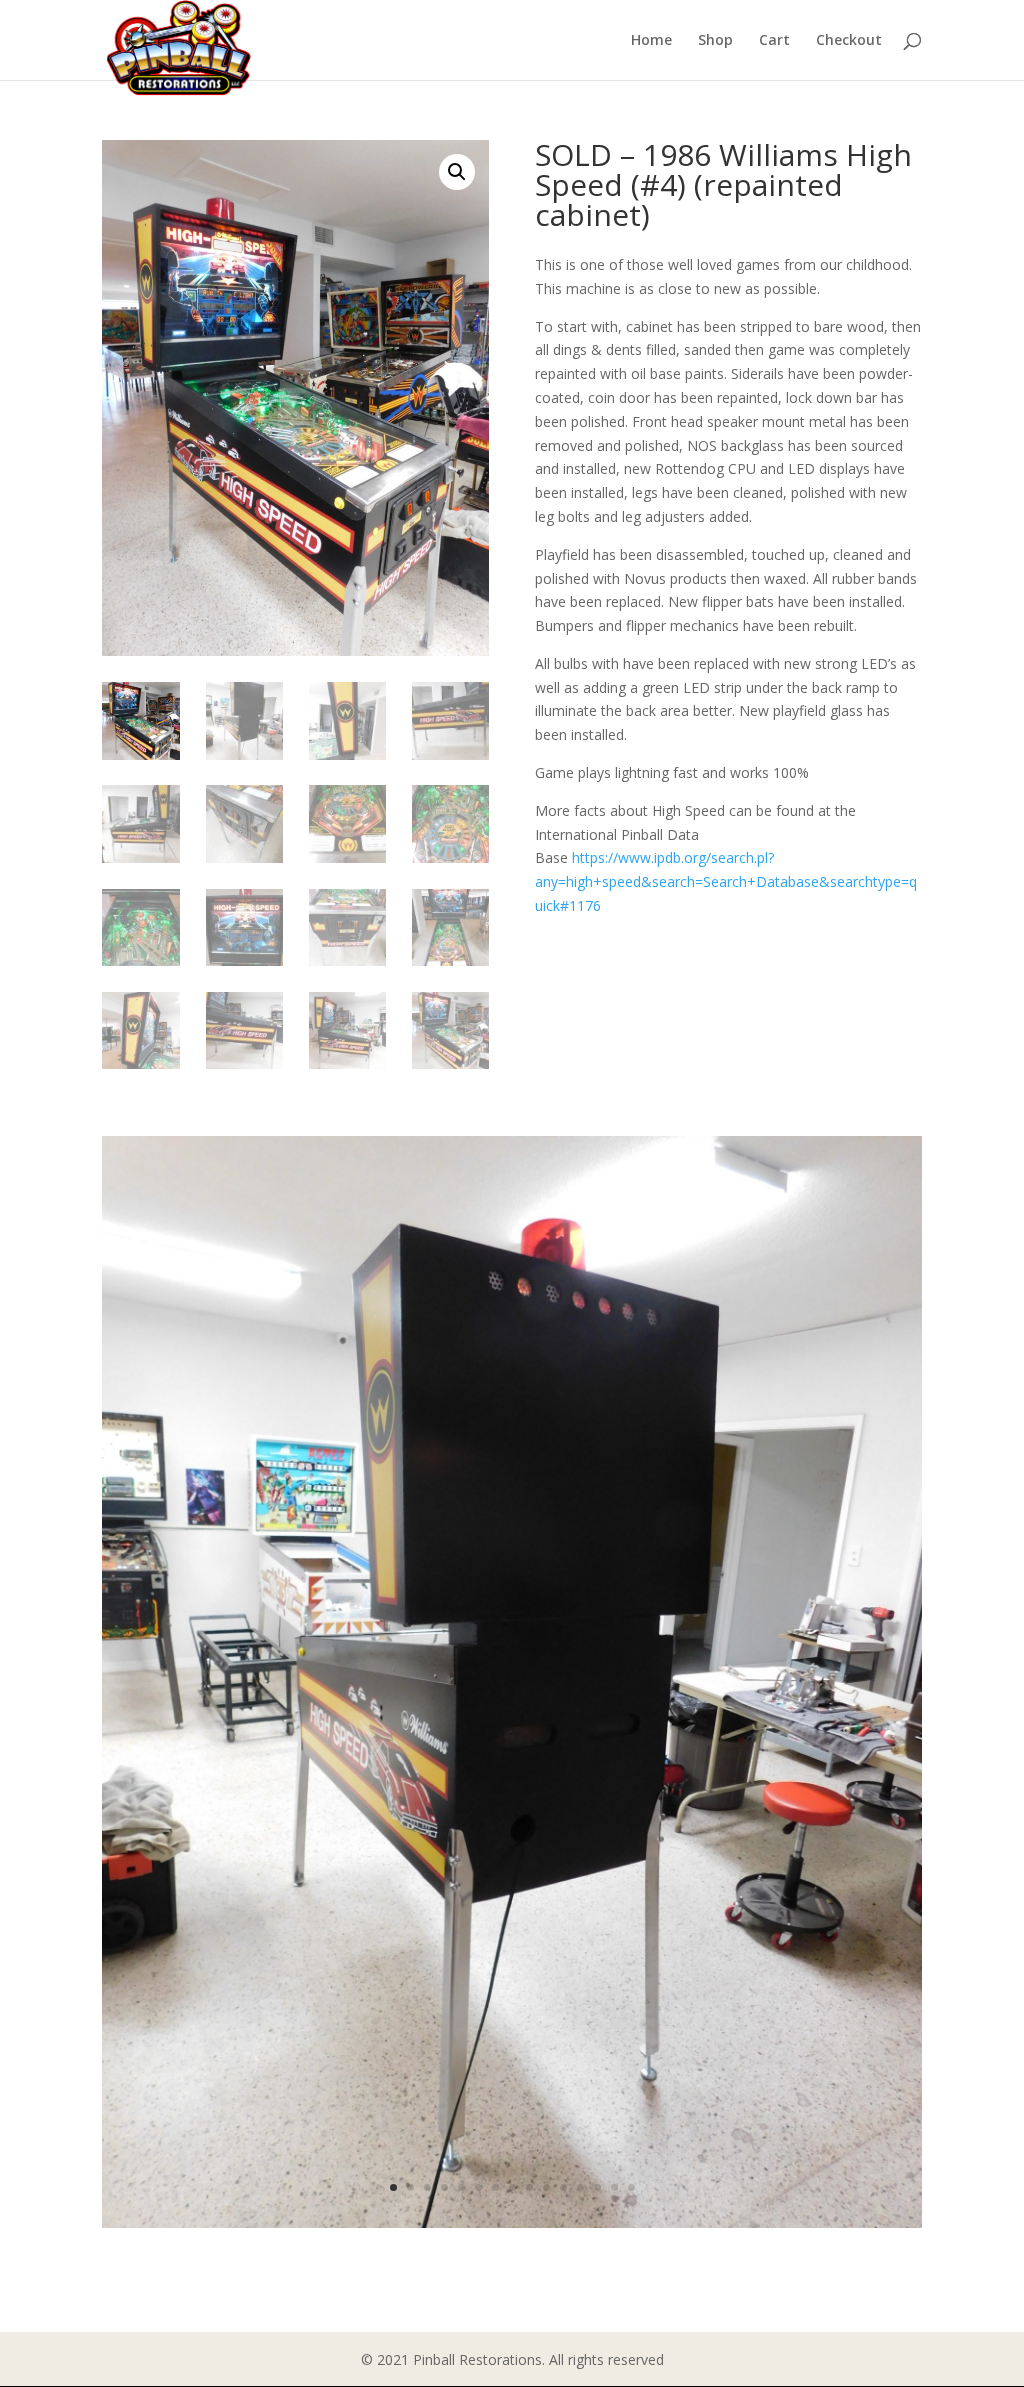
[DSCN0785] (511, 2222)
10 (546, 2187)
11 (563, 2187)
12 (580, 2187)
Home (651, 41)
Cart (774, 41)
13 (597, 2187)
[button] (457, 172)
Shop (715, 41)
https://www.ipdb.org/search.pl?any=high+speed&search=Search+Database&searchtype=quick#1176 (726, 881)
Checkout (849, 41)
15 (631, 2187)
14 (614, 2187)
